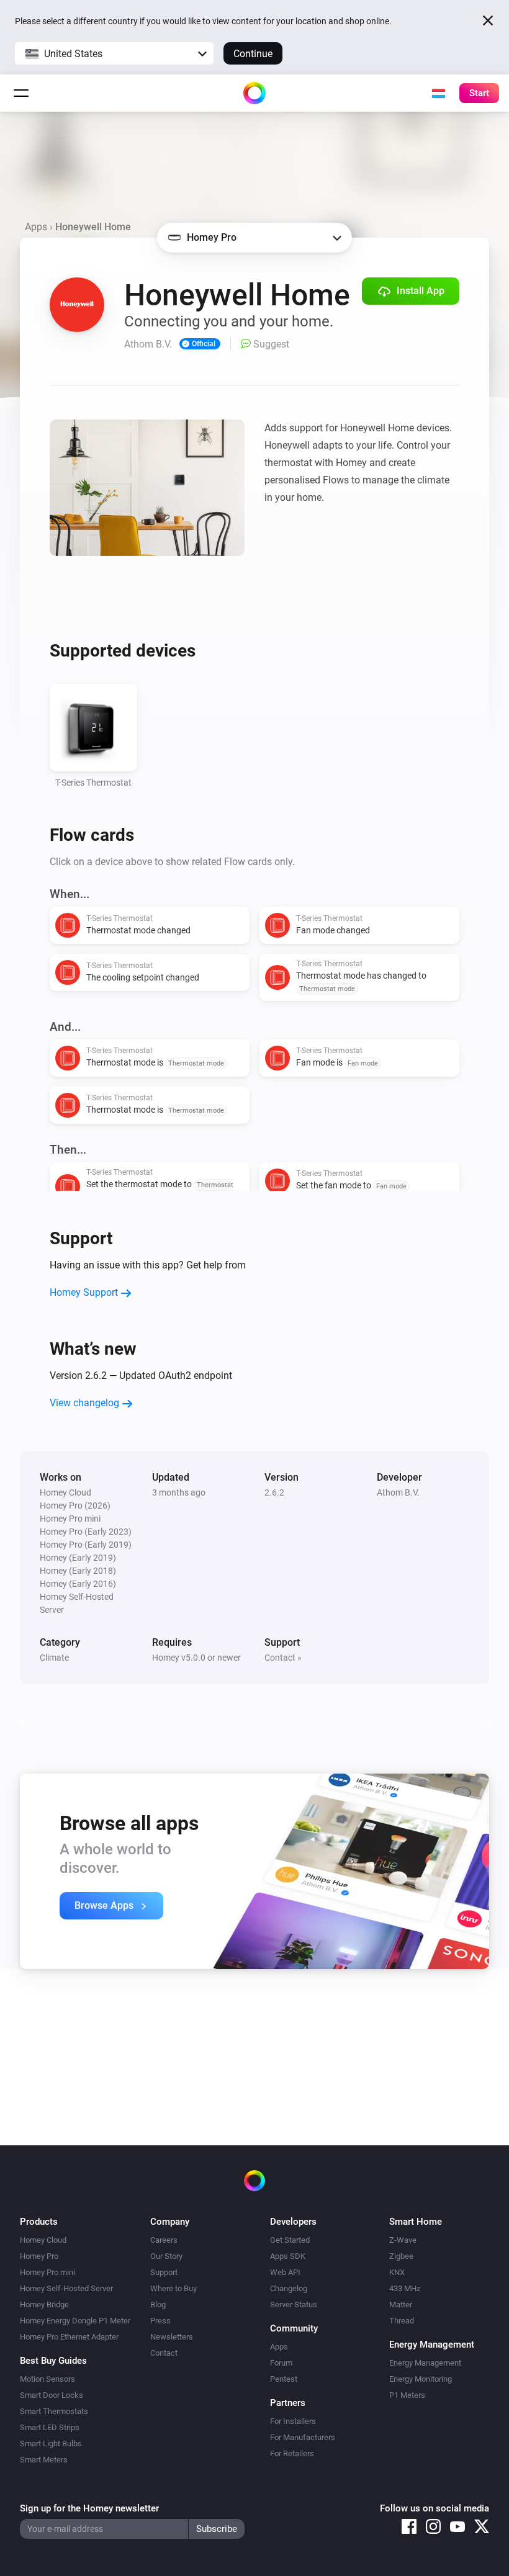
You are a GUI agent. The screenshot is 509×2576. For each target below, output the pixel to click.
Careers (164, 2240)
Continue (253, 54)
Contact (164, 2353)
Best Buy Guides (53, 2361)
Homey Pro (39, 2256)
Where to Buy (173, 2288)
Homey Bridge (44, 2304)
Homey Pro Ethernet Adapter (69, 2337)
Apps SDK (288, 2256)
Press (160, 2321)
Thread (402, 2321)
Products (39, 2222)
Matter (401, 2304)
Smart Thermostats (54, 2411)
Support (164, 2272)
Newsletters (172, 2337)
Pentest (284, 2379)
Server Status (294, 2304)
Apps (36, 227)
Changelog (289, 2288)
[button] (114, 53)
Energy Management (425, 2363)
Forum (281, 2363)
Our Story (166, 2256)
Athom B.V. (398, 1492)
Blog (158, 2304)
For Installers (293, 2421)
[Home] (254, 93)
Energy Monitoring (421, 2379)
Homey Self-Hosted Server (66, 2288)
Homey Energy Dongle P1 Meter (75, 2321)
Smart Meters (44, 2460)
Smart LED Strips (50, 2427)
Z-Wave (403, 2240)
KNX (397, 2272)
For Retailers (292, 2453)
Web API (285, 2272)
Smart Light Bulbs (51, 2444)
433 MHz (405, 2288)
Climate (54, 1658)
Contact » (283, 1658)
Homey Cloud (43, 2240)
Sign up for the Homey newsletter (89, 2508)
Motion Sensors (47, 2379)
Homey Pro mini (47, 2272)
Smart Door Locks (52, 2395)
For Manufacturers (303, 2437)
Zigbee (401, 2256)
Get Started (290, 2240)
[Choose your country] (438, 93)
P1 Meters (407, 2395)
